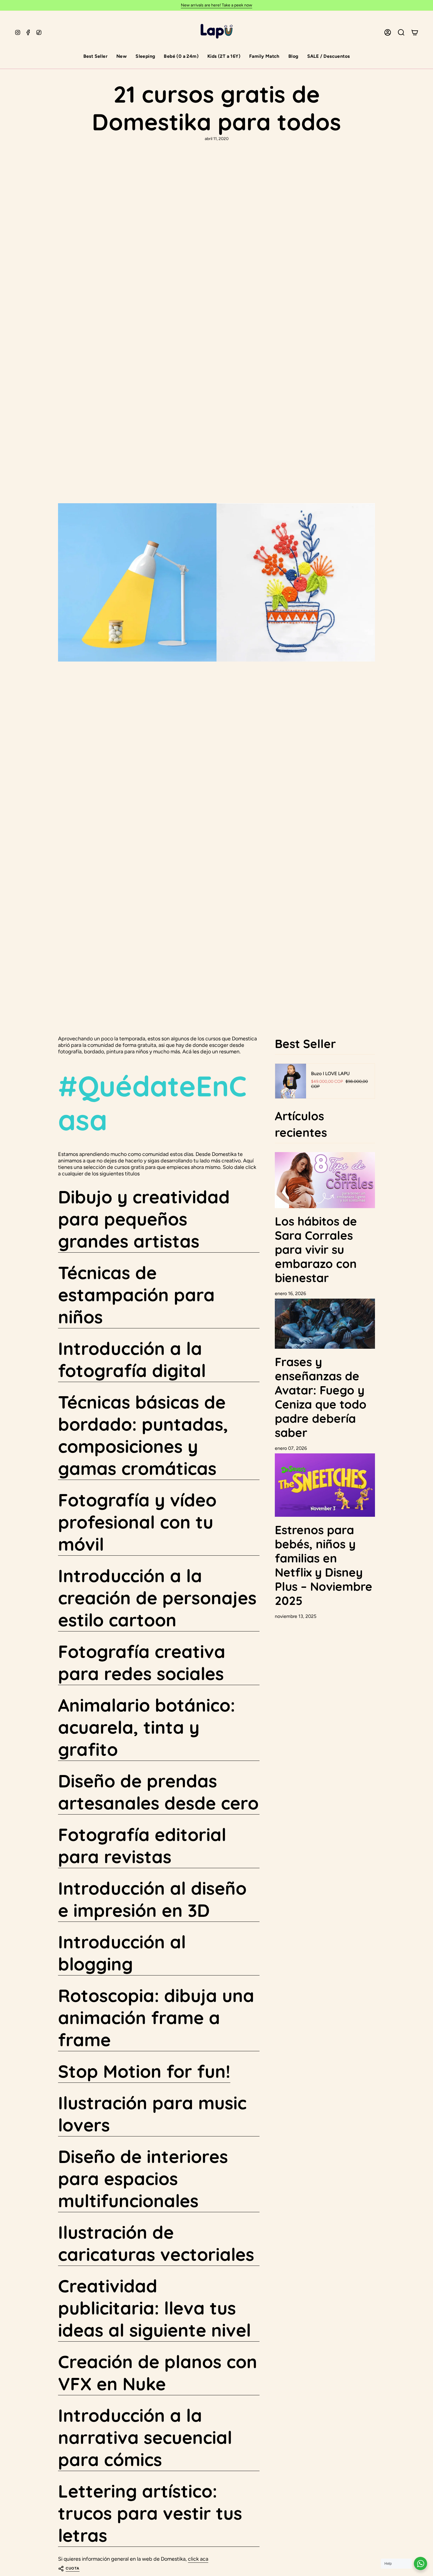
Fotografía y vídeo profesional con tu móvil (137, 1522)
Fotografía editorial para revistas (142, 1845)
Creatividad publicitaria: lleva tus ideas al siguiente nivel (154, 2308)
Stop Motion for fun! (144, 2071)
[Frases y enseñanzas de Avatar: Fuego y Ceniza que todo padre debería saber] (325, 1324)
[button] (95, 57)
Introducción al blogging (122, 1953)
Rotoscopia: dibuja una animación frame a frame (156, 2017)
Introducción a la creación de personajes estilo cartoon (157, 1598)
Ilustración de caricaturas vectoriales (156, 2243)
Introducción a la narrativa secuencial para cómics (145, 2437)
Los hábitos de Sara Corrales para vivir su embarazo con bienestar (316, 1249)
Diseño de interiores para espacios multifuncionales (143, 2178)
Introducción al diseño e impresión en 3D (152, 1899)
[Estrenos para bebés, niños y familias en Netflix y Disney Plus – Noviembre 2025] (325, 1485)
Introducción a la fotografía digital (132, 1359)
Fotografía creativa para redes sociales (142, 1662)
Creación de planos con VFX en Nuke (158, 2373)
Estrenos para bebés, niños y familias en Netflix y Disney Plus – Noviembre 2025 (324, 1565)
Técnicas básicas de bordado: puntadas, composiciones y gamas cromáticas (143, 1435)
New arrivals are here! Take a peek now (216, 5)
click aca (198, 2559)
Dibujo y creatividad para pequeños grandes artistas (144, 1219)
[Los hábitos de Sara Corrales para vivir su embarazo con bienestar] (325, 1180)
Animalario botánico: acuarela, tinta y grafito (147, 1727)
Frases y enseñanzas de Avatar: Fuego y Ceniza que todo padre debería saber (321, 1397)
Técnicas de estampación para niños (136, 1295)
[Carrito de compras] (415, 32)
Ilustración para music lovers (152, 2114)
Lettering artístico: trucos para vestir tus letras (150, 2513)
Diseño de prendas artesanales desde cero (158, 1792)
